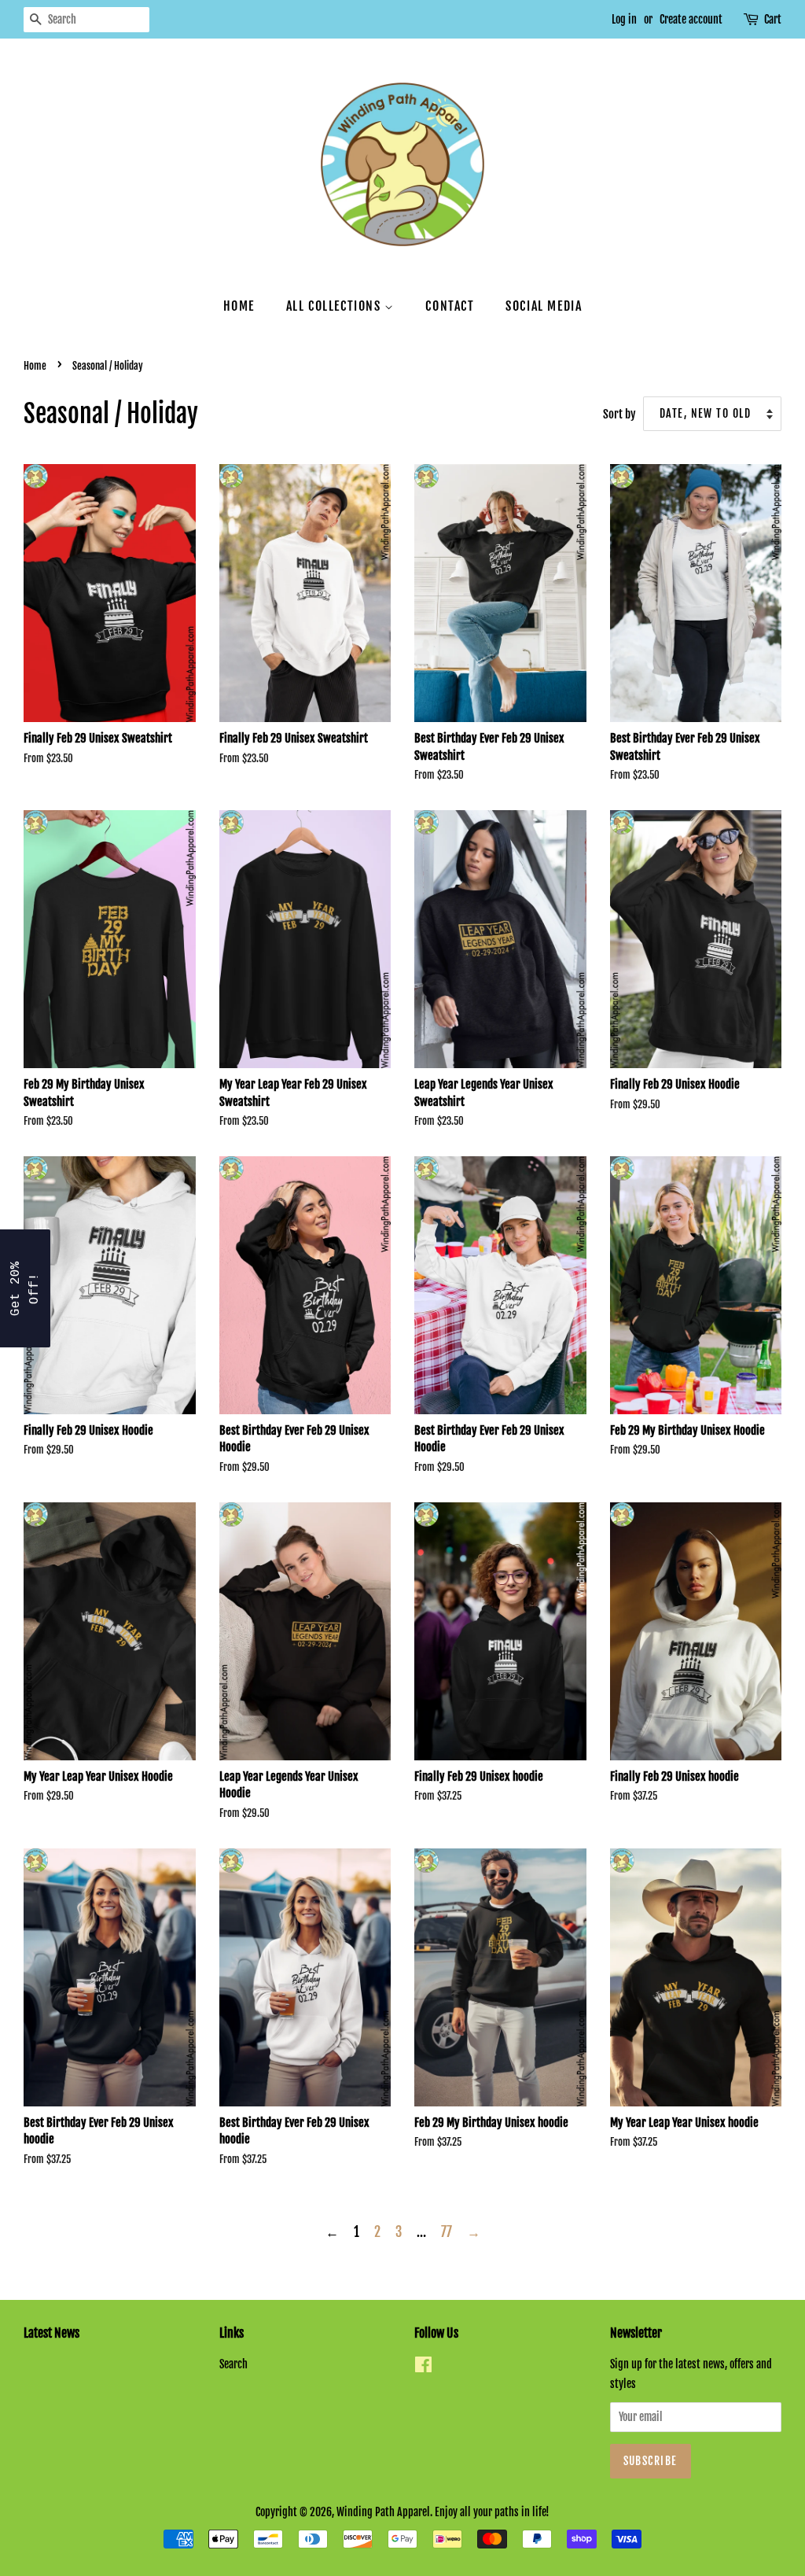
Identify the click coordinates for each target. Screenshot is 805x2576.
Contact (450, 306)
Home (239, 306)
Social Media (544, 306)
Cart (773, 19)
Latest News (51, 2333)
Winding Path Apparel (383, 2512)
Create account (691, 19)
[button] (25, 1288)
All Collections (336, 306)
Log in (624, 19)
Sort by (619, 414)
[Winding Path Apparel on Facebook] (423, 2367)
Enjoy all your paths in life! (492, 2512)
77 (447, 2232)
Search (233, 2364)
